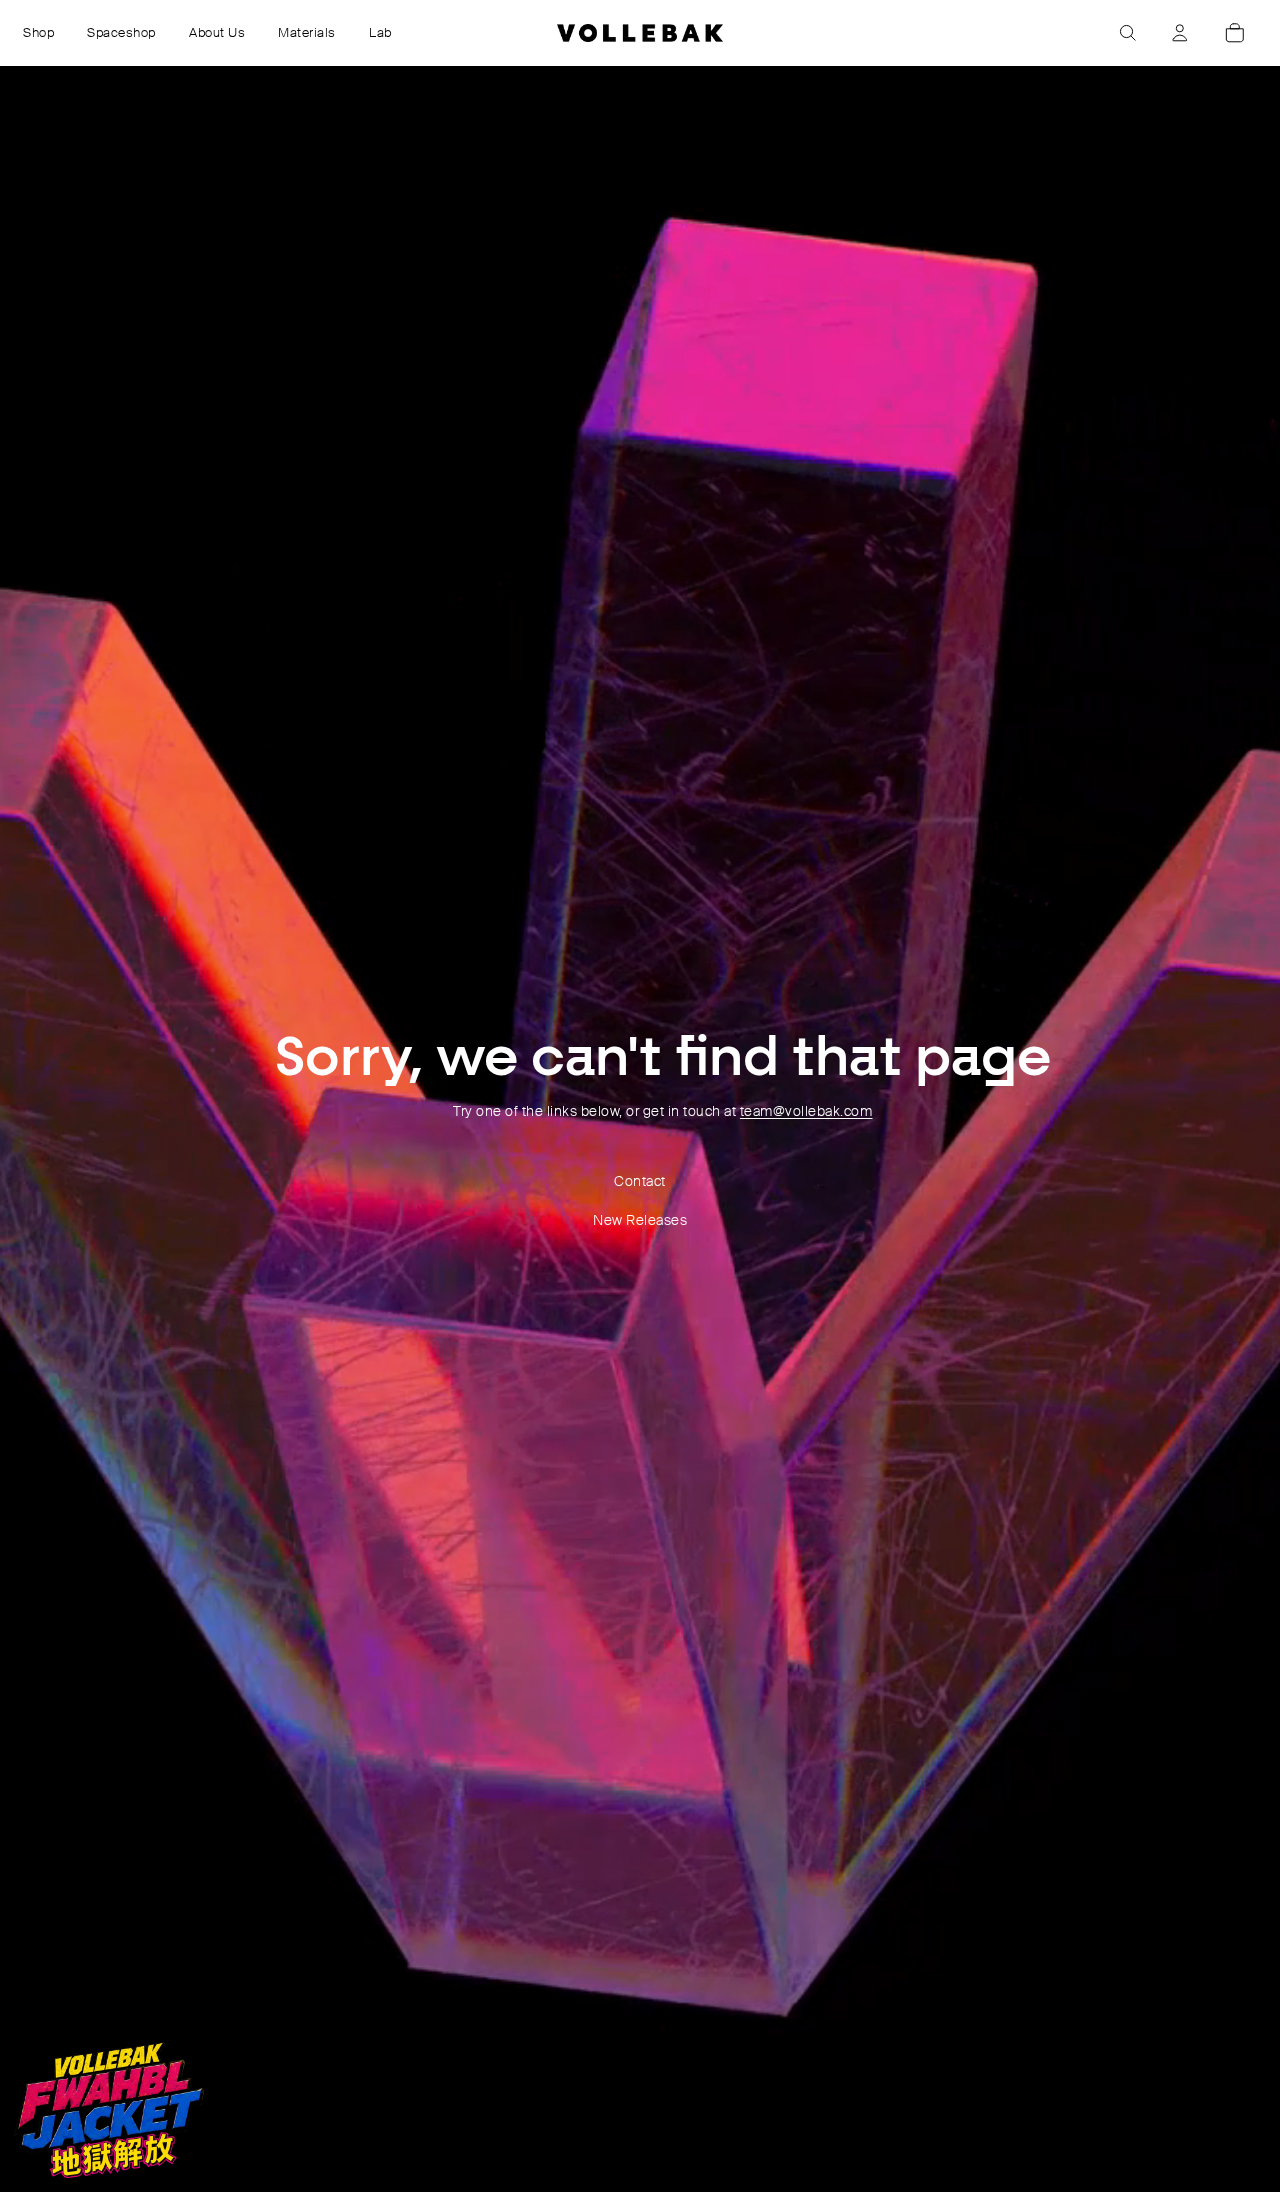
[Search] (1128, 33)
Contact (640, 1181)
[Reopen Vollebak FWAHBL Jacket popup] (109, 2110)
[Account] (1180, 33)
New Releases (640, 1220)
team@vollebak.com (806, 1111)
